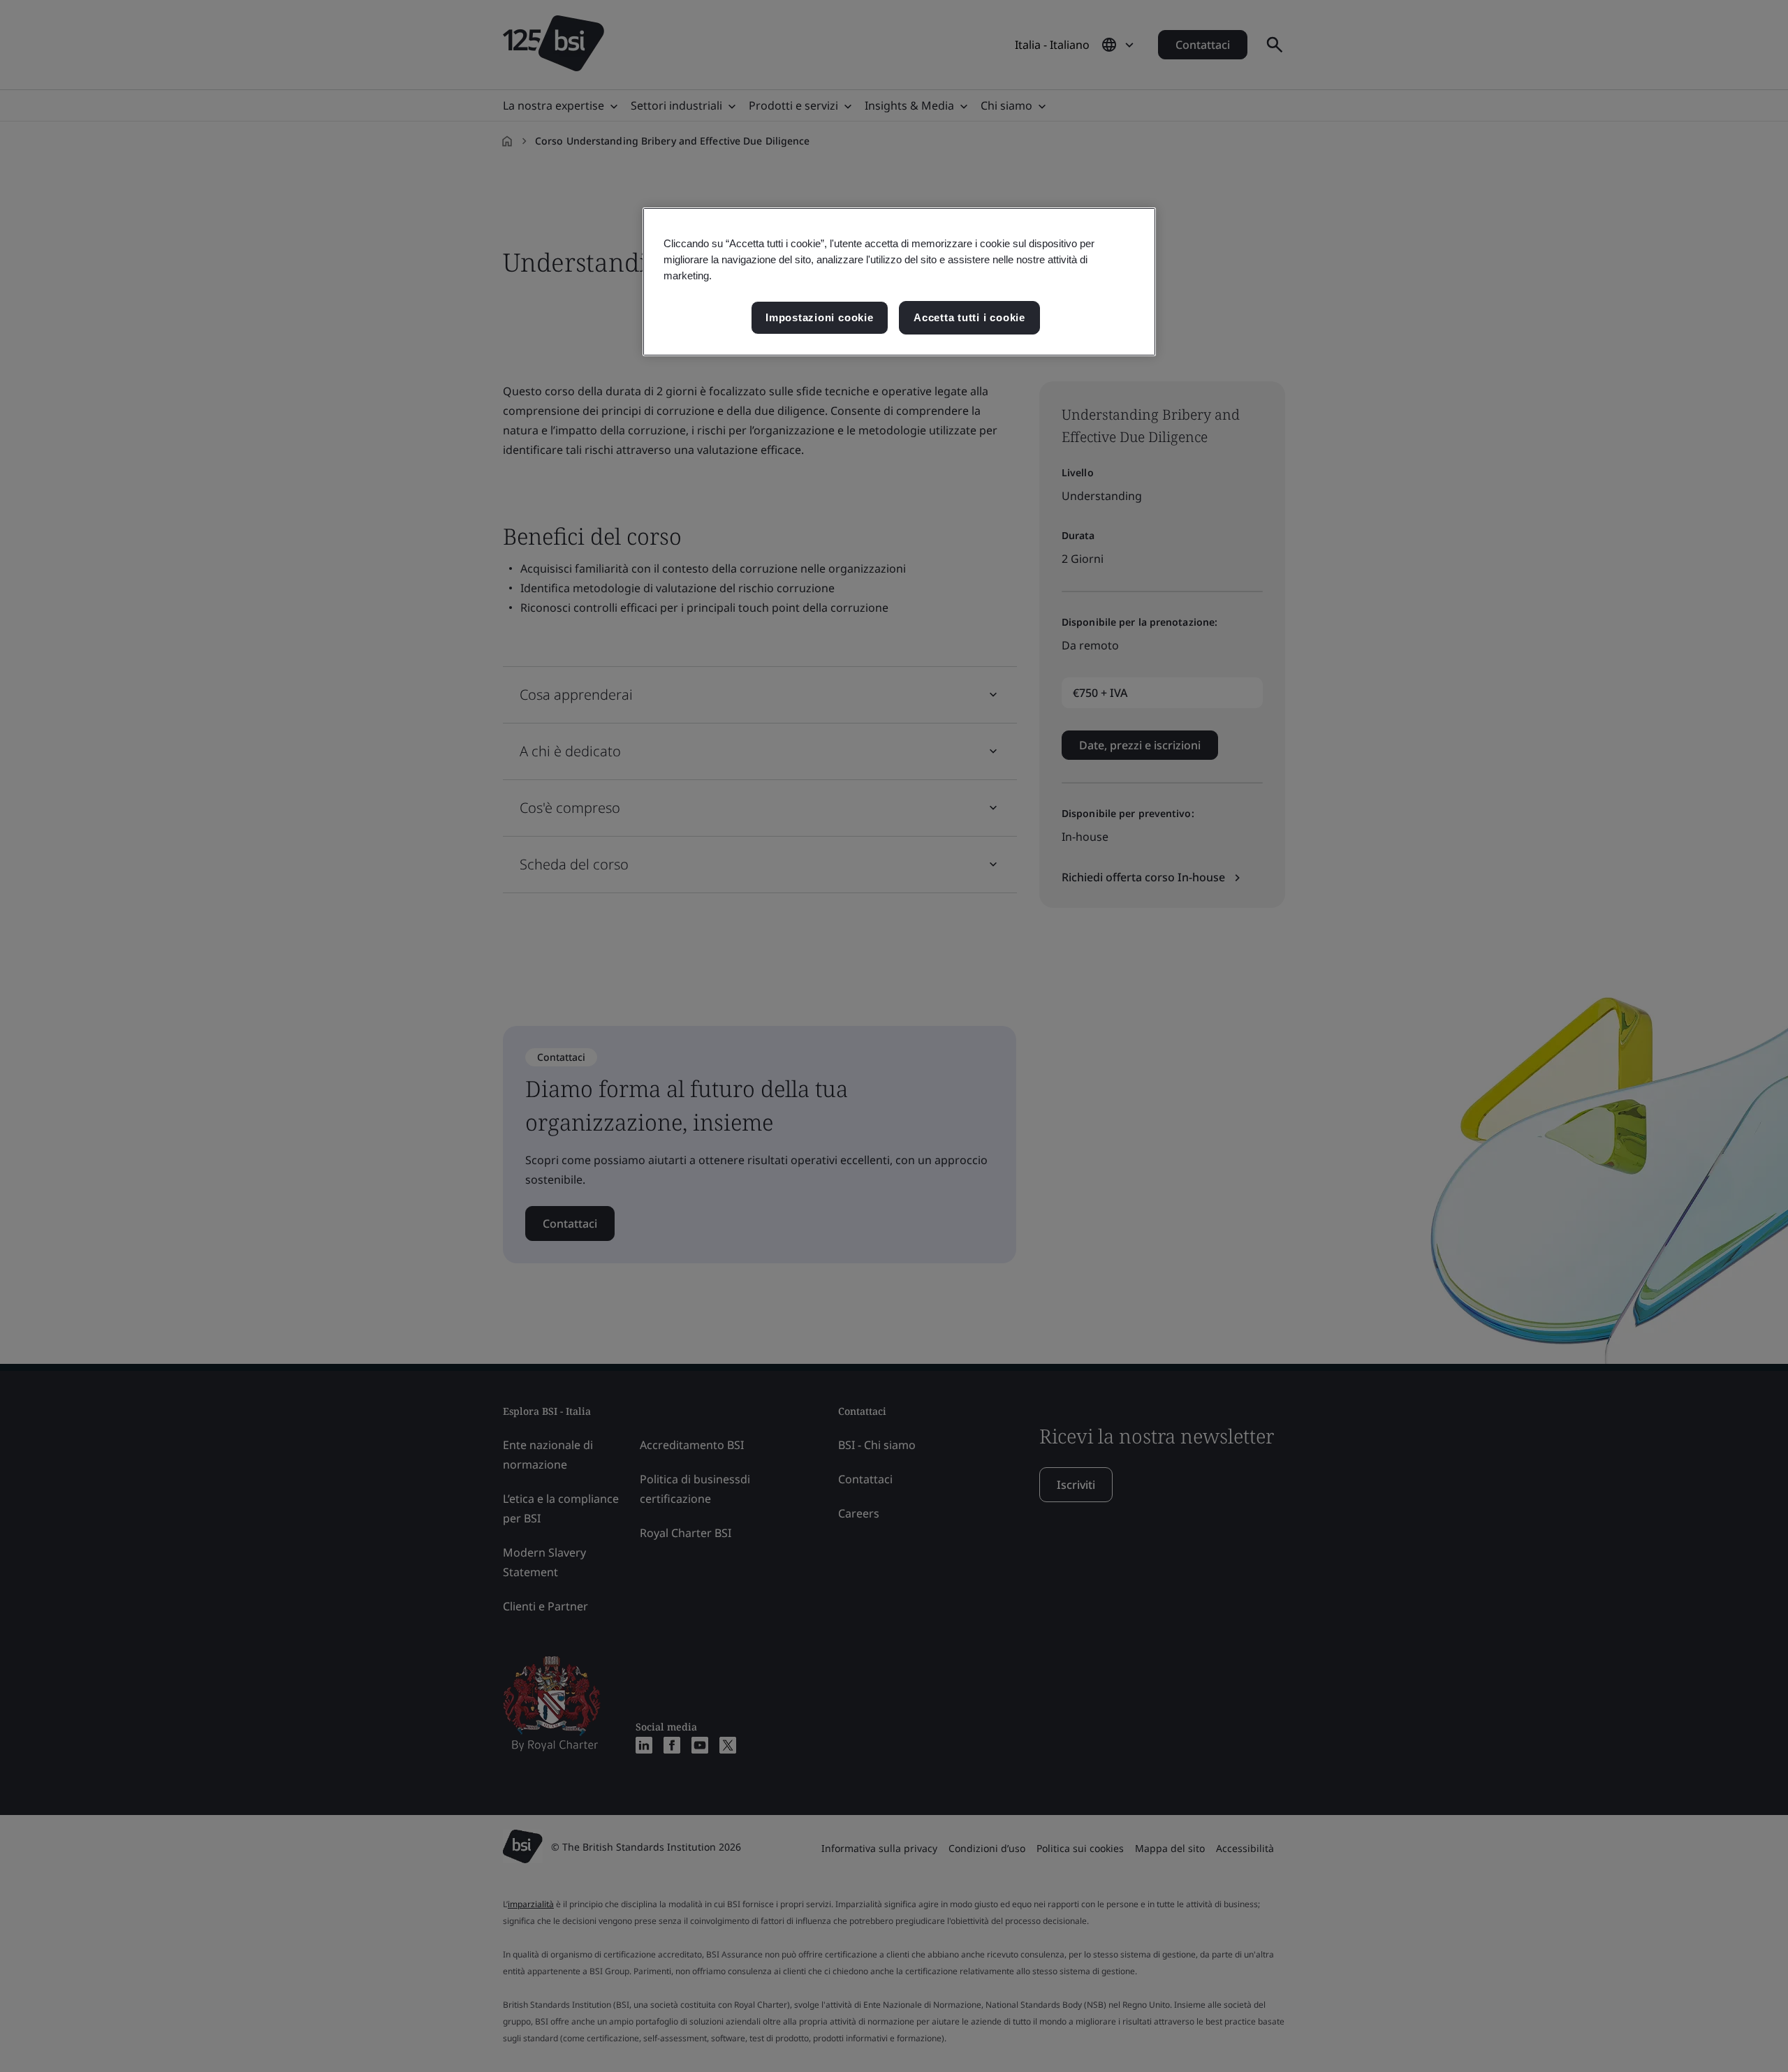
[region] (899, 282)
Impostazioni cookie (820, 317)
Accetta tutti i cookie (969, 317)
